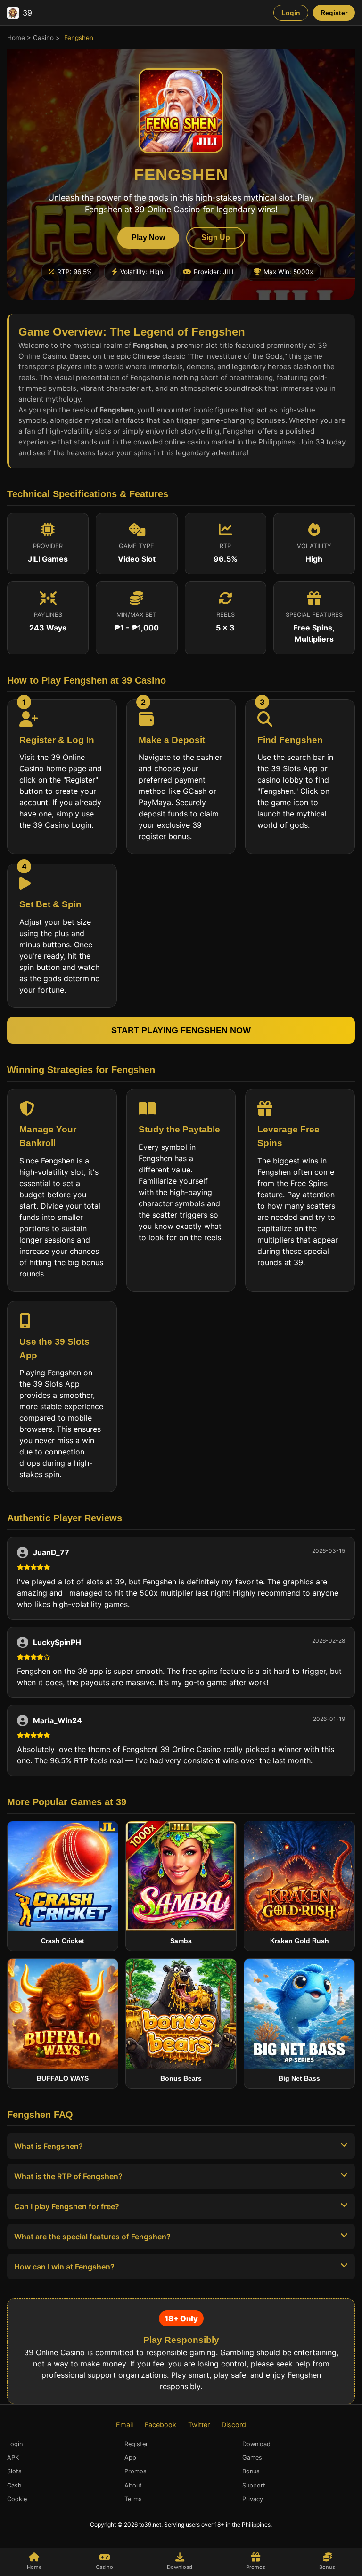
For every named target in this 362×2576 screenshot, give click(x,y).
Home (16, 38)
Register (334, 13)
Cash (14, 2485)
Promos (256, 2567)
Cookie (17, 2499)
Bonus (327, 2567)
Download (180, 2567)
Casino (43, 38)
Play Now (148, 238)
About (133, 2485)
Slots (14, 2471)
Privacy (253, 2499)
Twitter (199, 2425)
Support (254, 2485)
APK (13, 2458)
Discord (234, 2425)
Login (291, 13)
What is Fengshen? (49, 2146)
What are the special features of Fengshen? (92, 2237)
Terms (133, 2499)
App (130, 2458)
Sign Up (216, 238)
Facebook (160, 2425)
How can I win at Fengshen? (64, 2267)
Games (252, 2458)
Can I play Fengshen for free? (67, 2206)
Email (124, 2425)
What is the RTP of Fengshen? (68, 2176)
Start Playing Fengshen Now (181, 1030)
